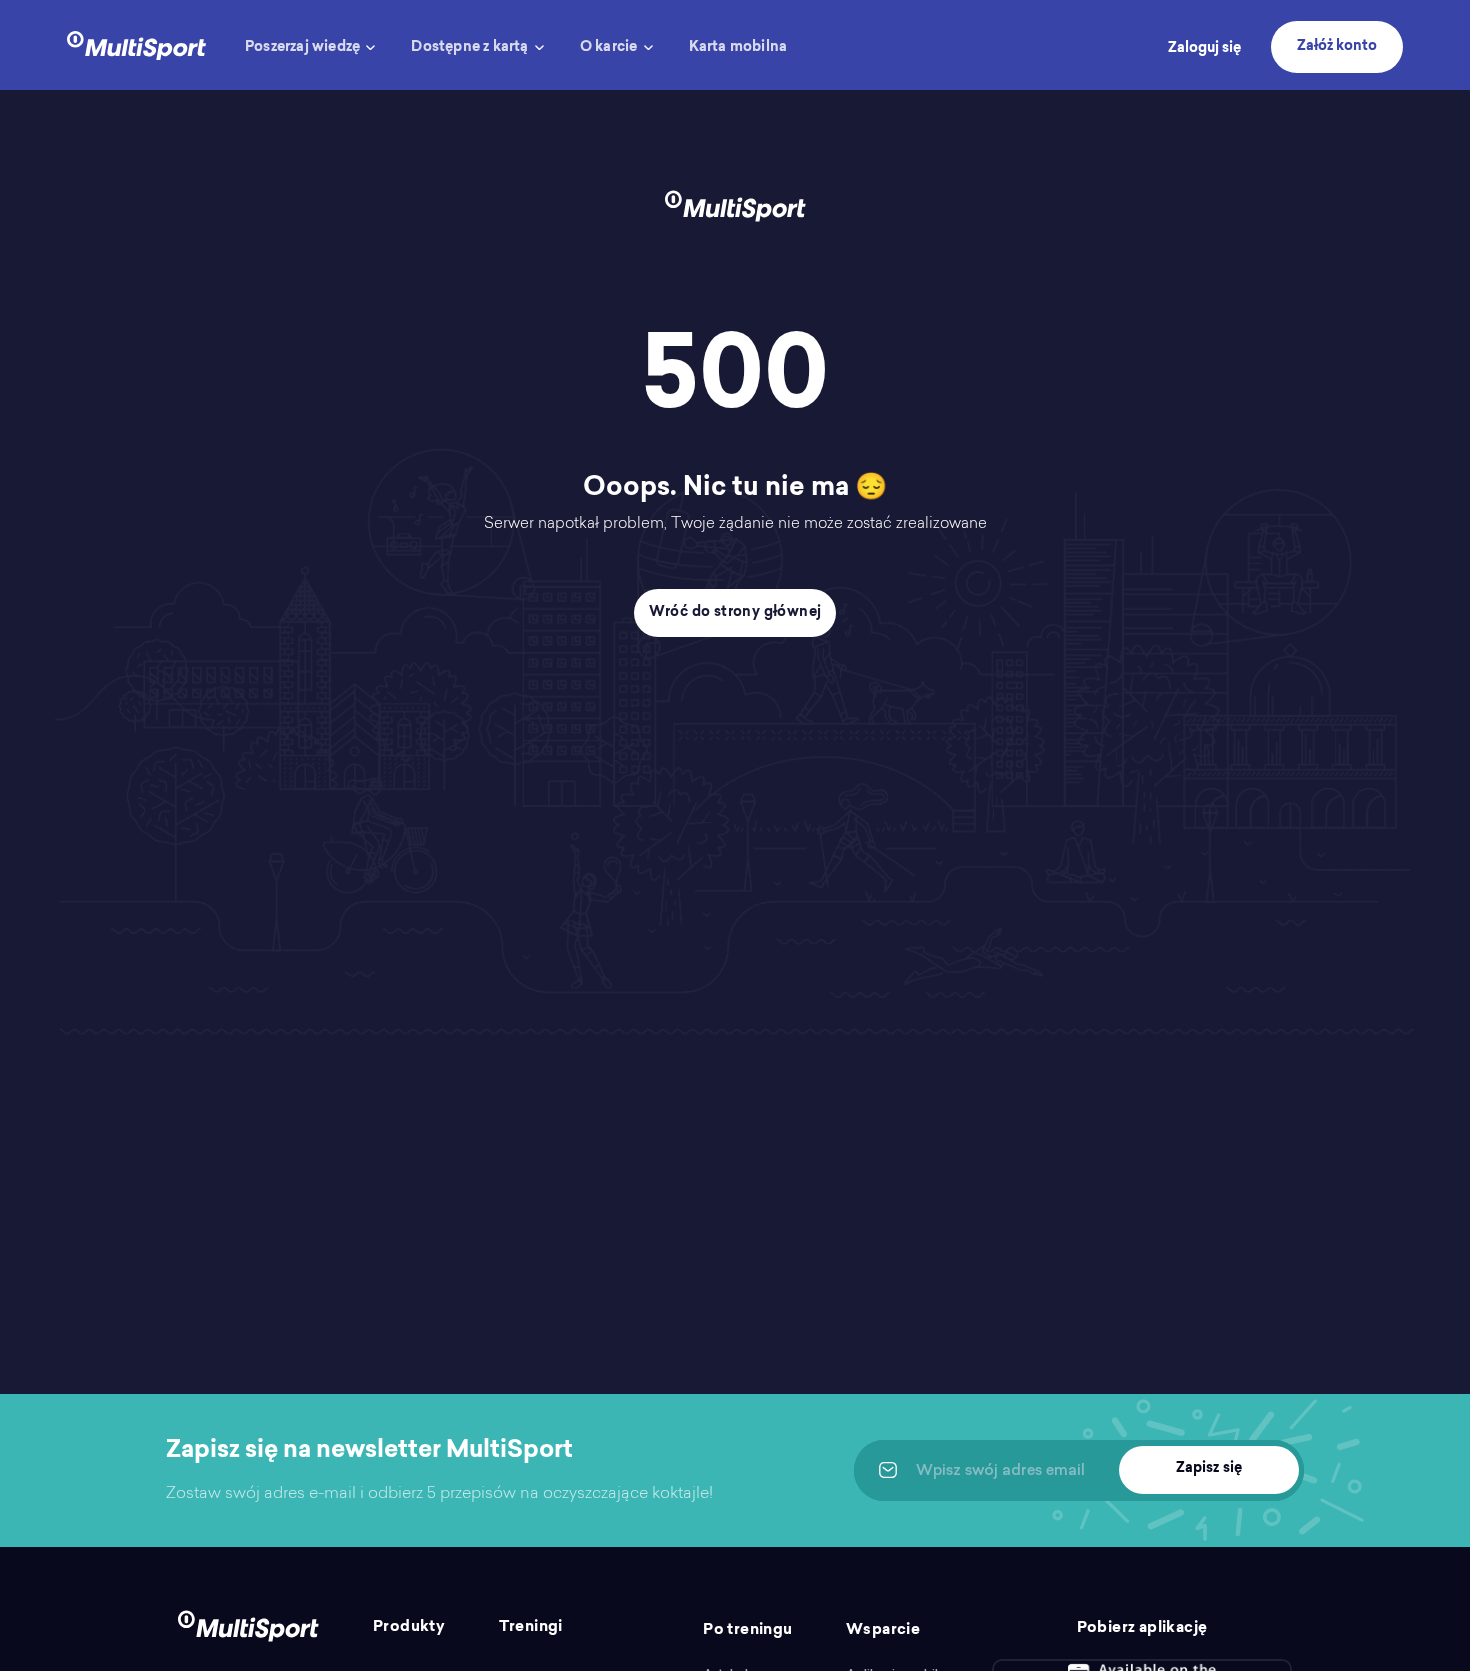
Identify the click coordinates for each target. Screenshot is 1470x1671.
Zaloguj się (1204, 49)
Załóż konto (1337, 47)
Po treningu (747, 1630)
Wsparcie (883, 1630)
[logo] (136, 43)
